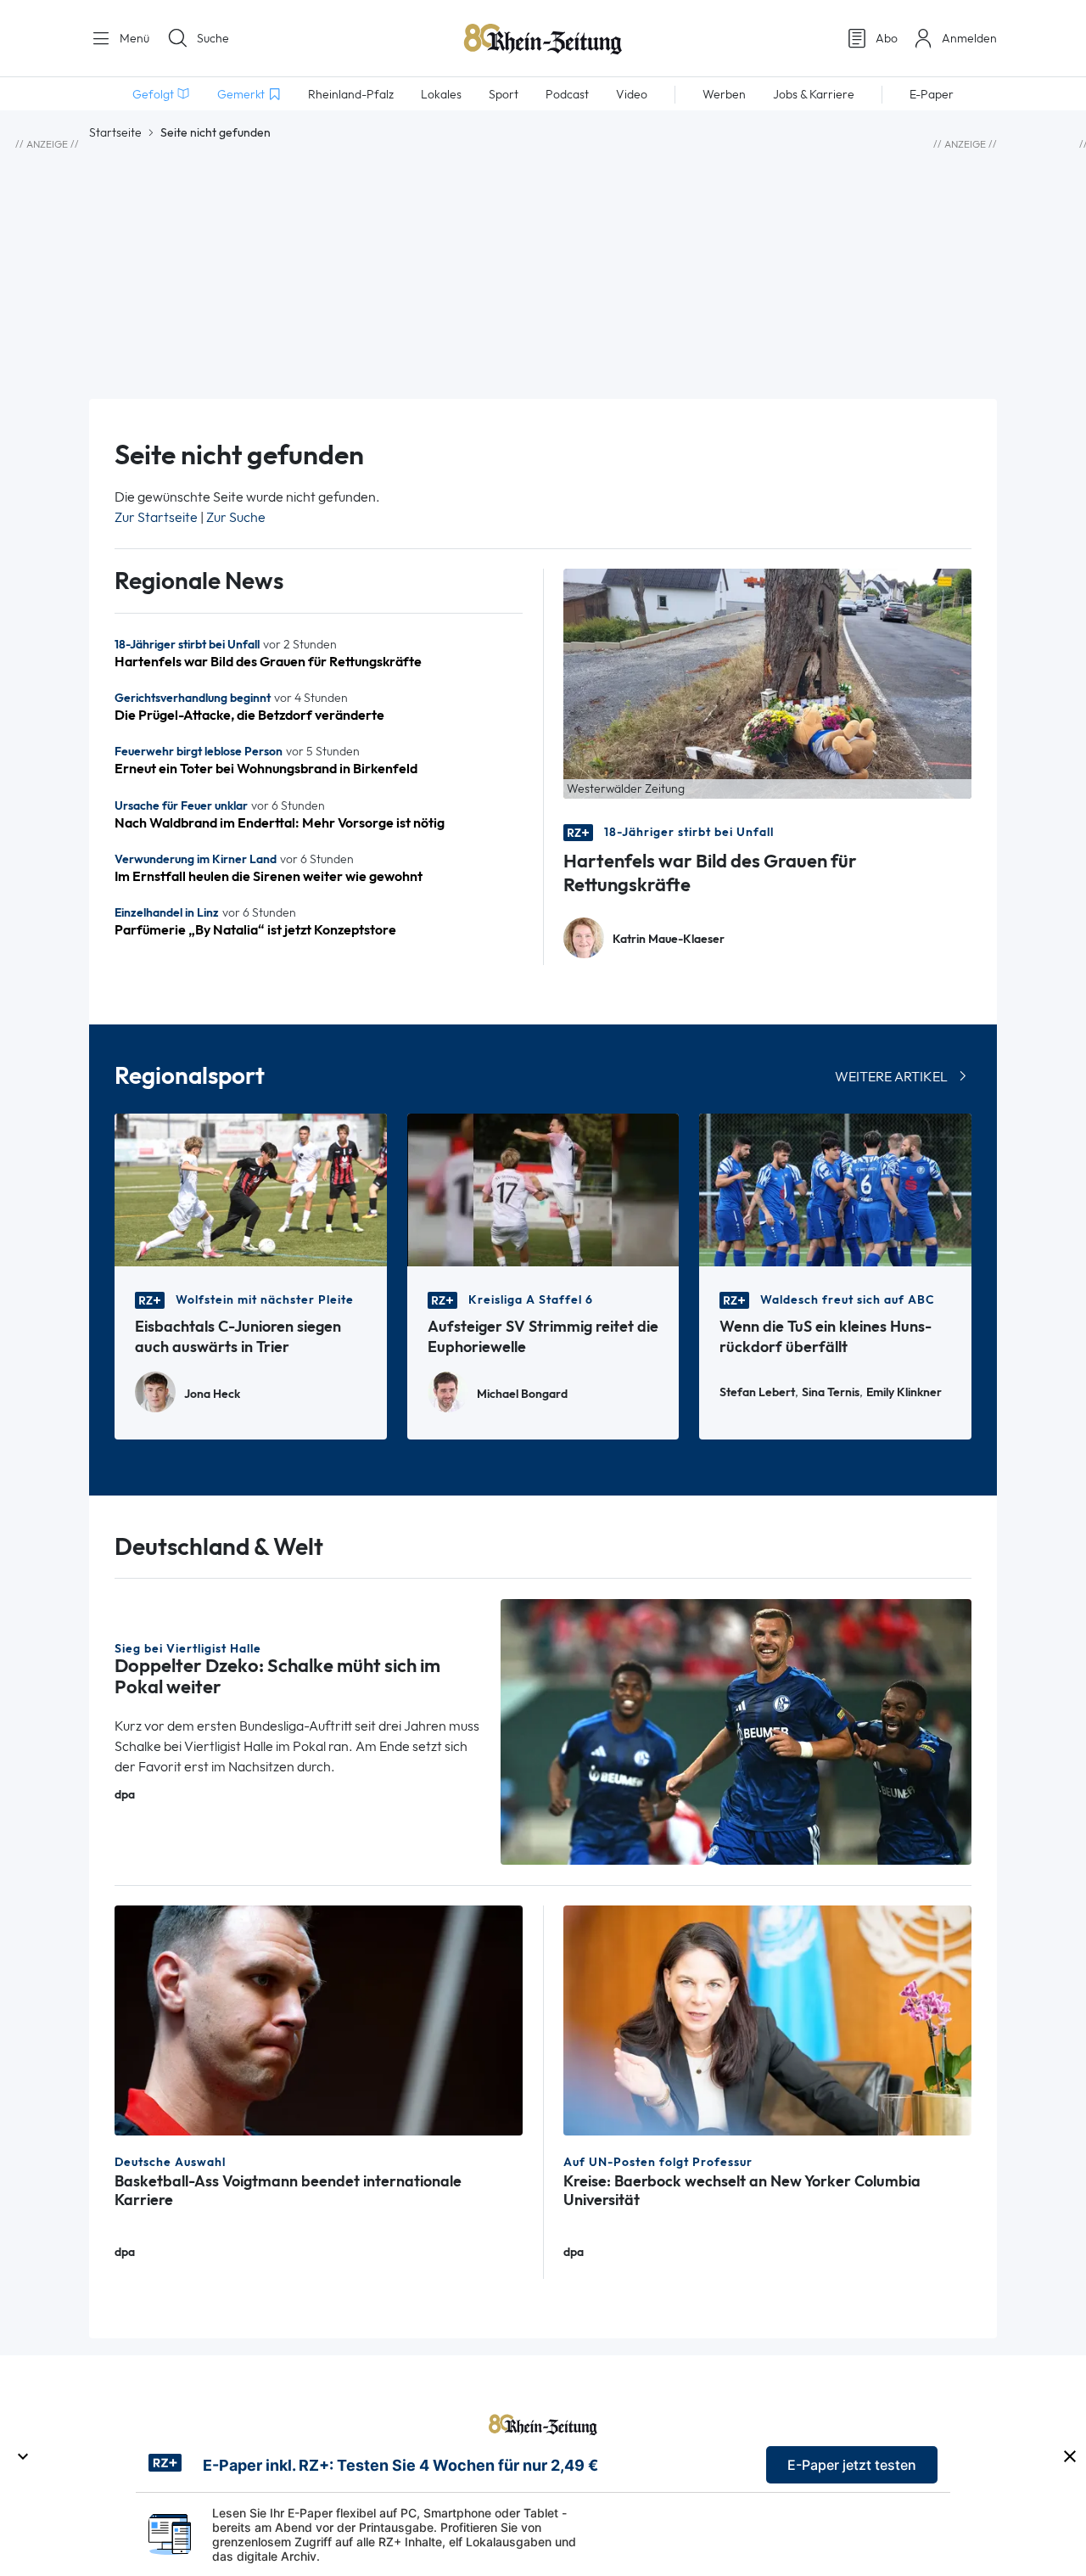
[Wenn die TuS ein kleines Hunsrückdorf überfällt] (835, 1189)
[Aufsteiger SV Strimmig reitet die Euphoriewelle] (543, 1189)
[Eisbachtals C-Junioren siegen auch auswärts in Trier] (251, 1189)
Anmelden (969, 38)
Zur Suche (236, 517)
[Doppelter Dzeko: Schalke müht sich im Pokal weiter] (736, 1730)
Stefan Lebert (757, 1392)
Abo (887, 38)
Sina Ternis (831, 1392)
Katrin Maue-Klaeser (669, 939)
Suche (213, 38)
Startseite (115, 132)
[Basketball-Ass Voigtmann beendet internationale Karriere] (319, 2019)
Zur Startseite (156, 517)
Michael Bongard (522, 1394)
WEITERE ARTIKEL (891, 1077)
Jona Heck (212, 1394)
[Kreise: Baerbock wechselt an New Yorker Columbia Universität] (767, 2019)
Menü (133, 38)
